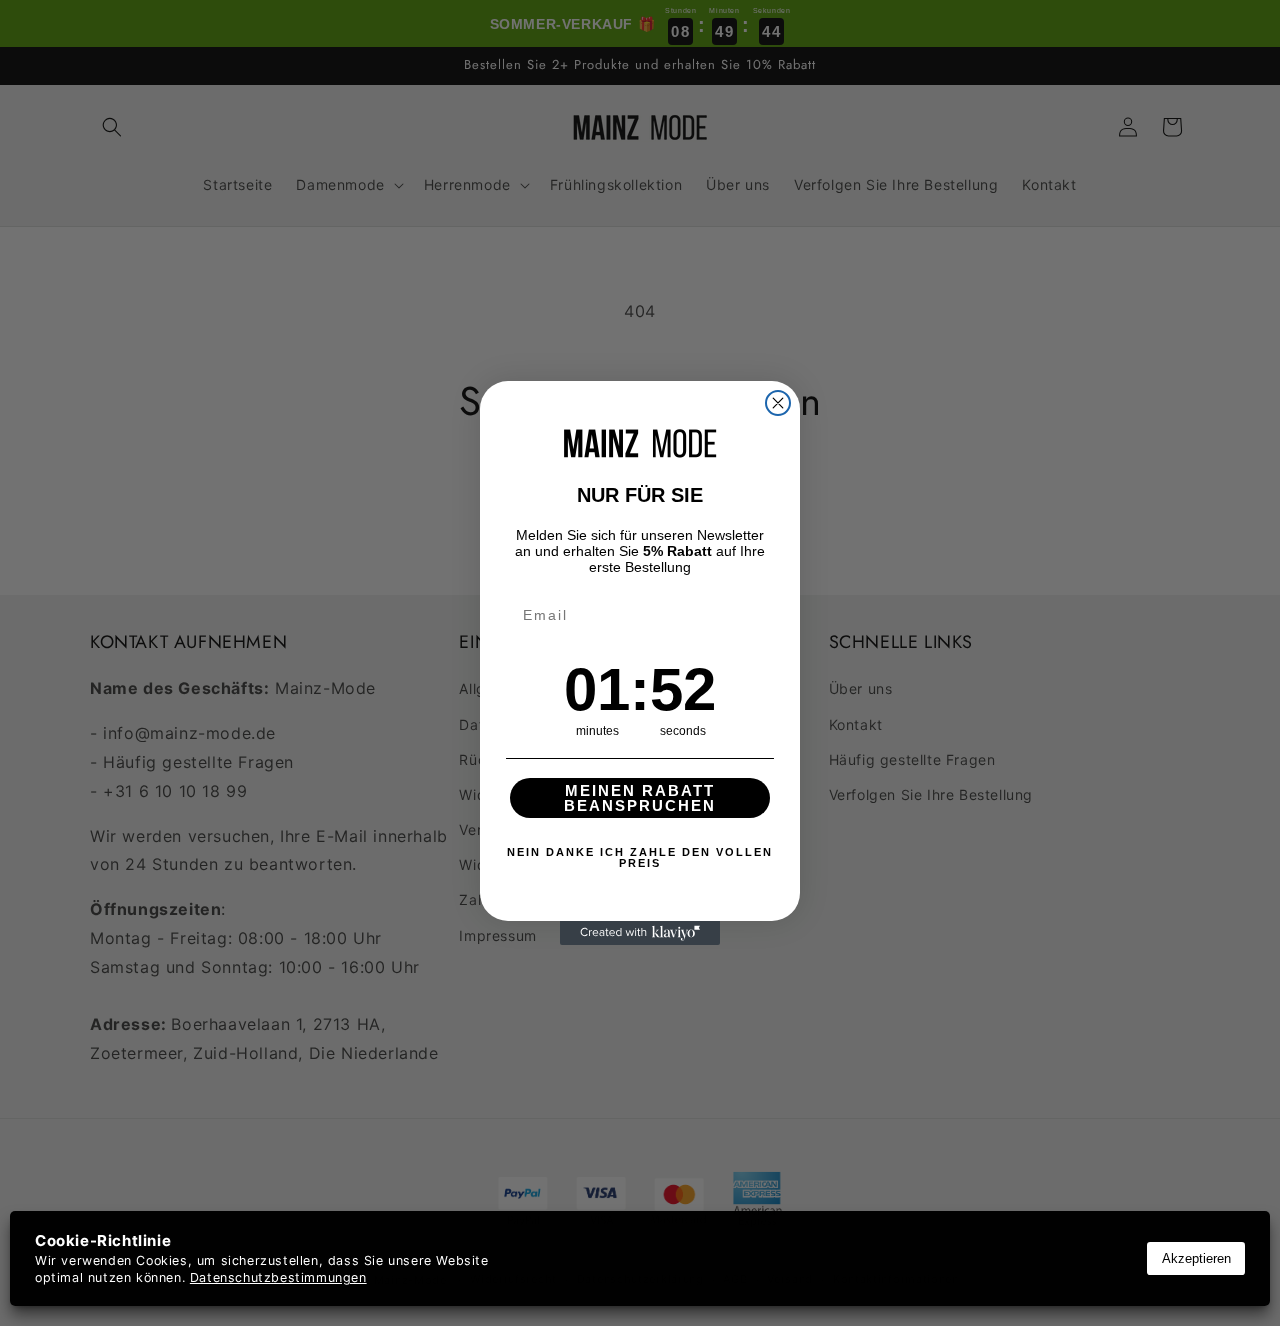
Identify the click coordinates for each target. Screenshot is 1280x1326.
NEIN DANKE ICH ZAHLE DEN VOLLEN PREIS (640, 857)
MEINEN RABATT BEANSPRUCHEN (640, 798)
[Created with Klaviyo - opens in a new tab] (640, 933)
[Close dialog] (778, 403)
